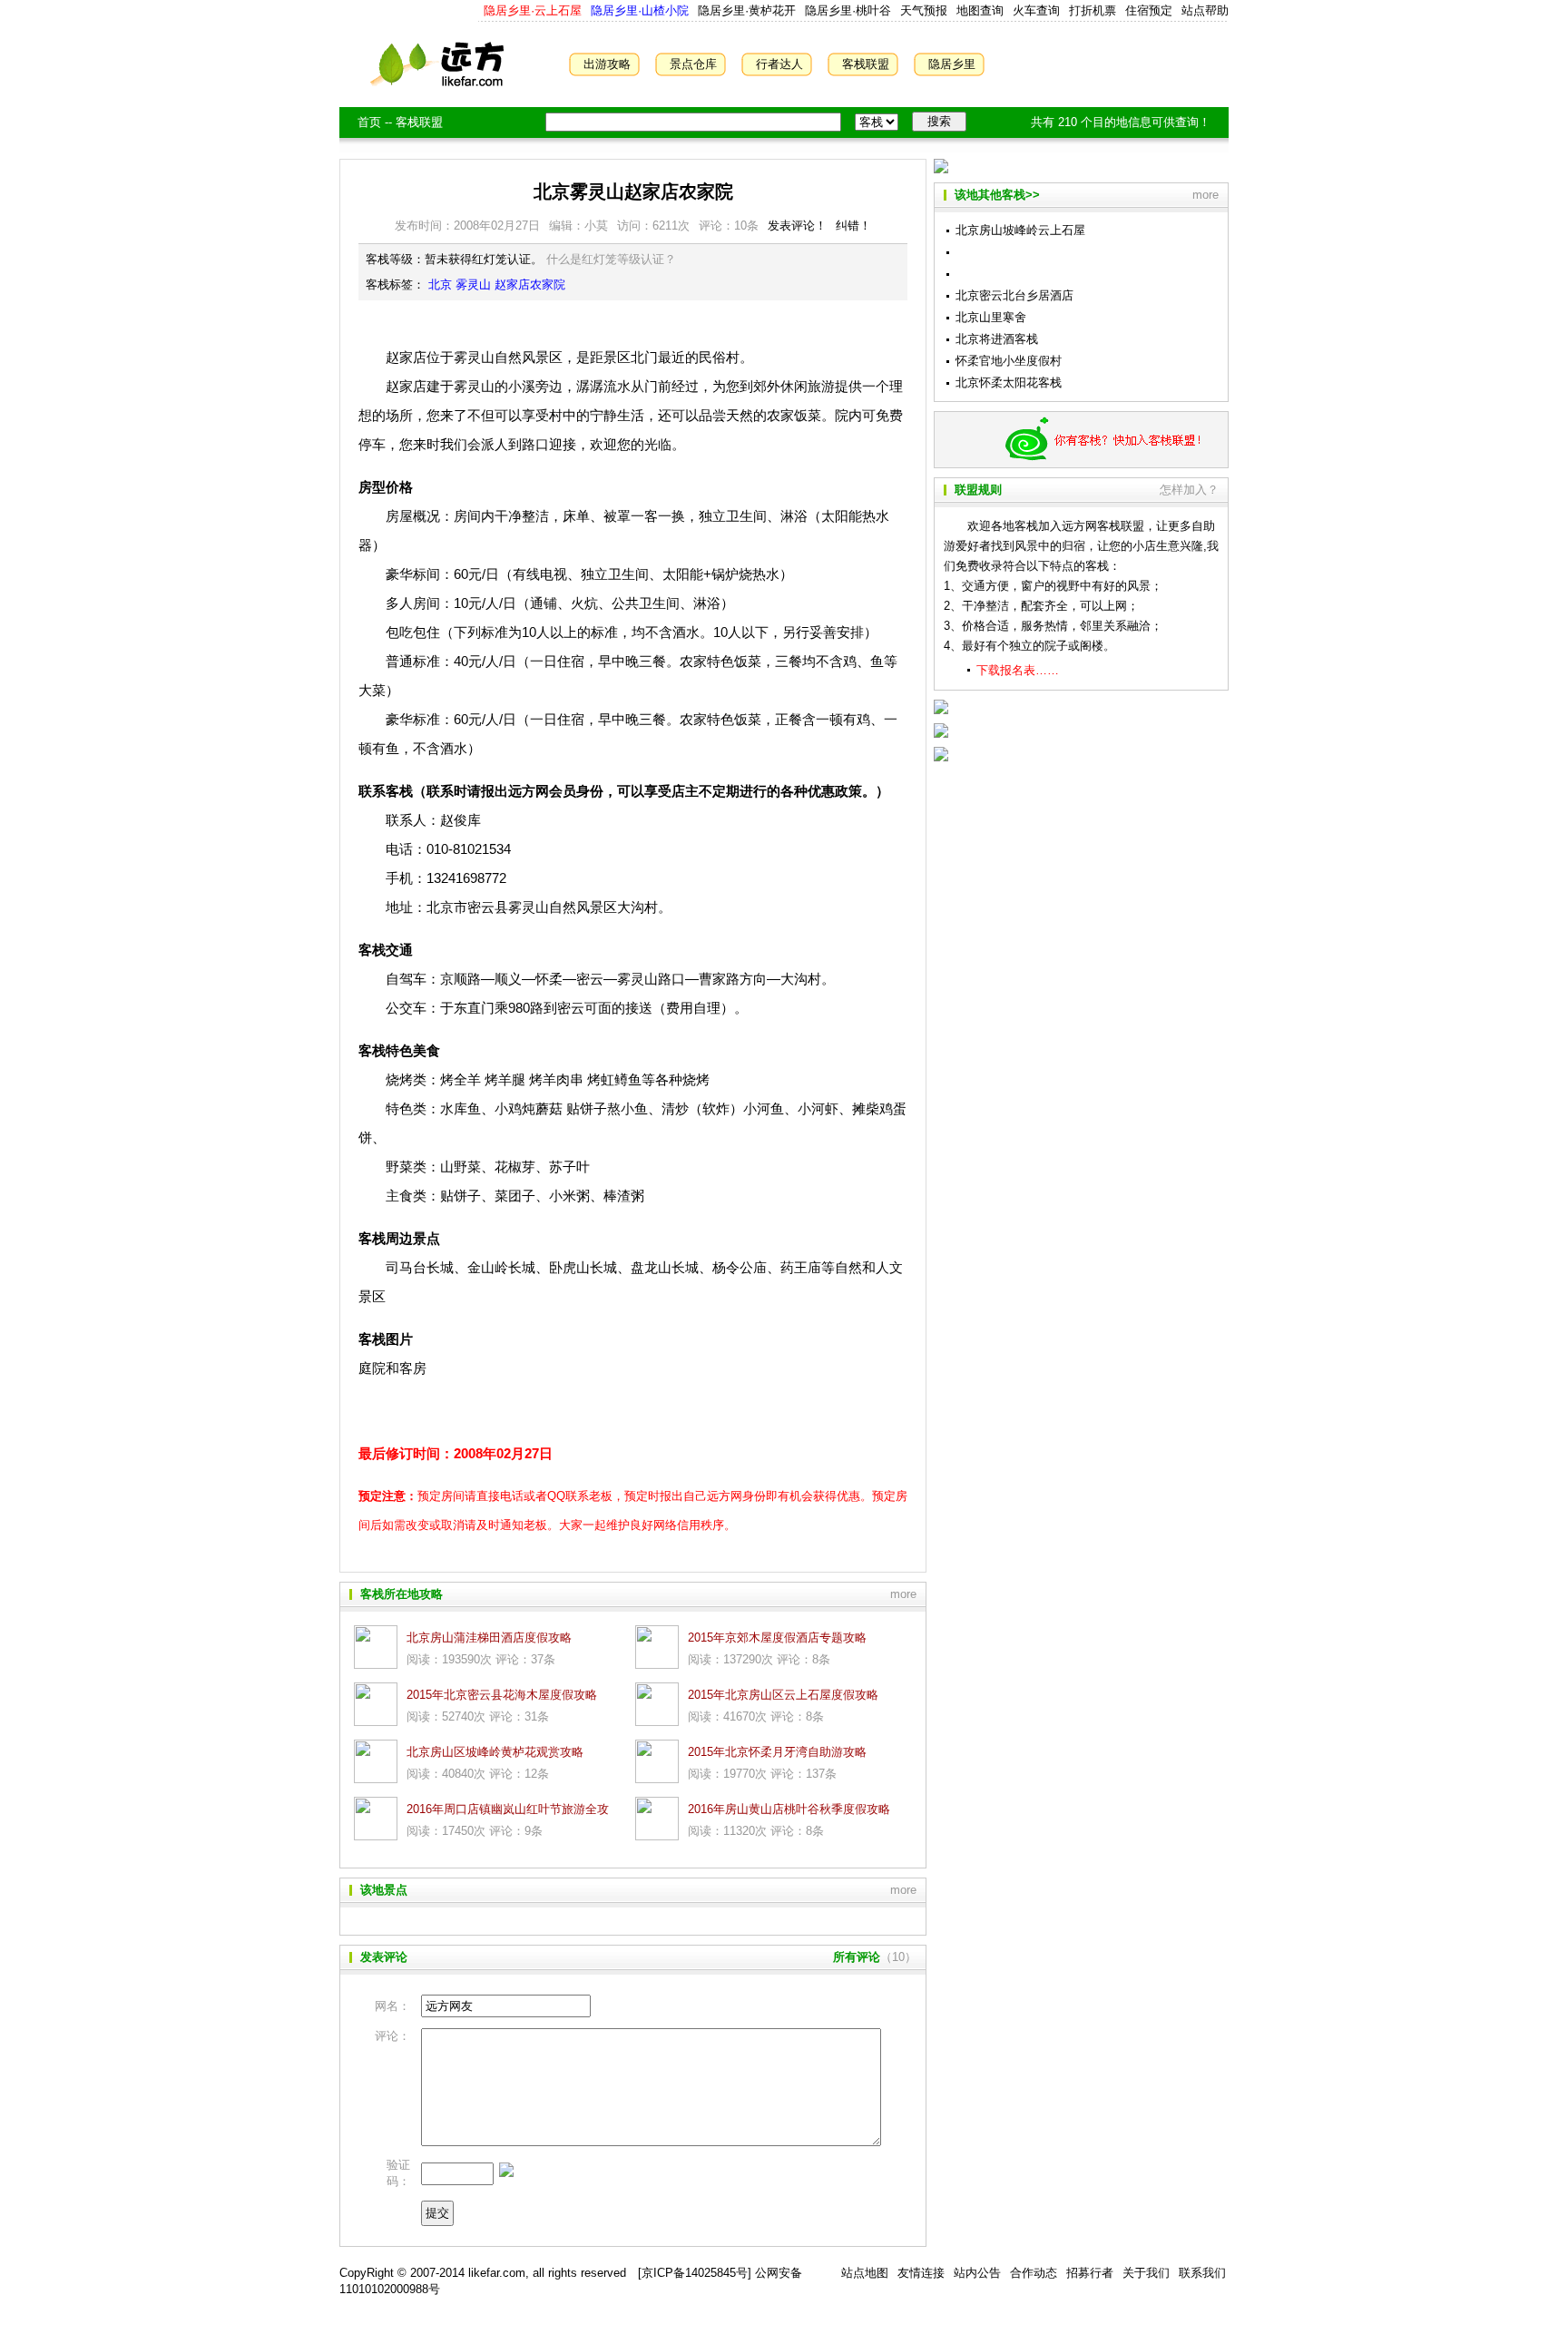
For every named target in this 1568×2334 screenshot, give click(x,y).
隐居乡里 (952, 64)
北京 (440, 284)
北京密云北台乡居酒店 (1014, 295)
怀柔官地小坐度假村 (1009, 361)
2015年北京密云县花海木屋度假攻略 (502, 1695)
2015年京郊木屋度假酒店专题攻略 (777, 1638)
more (903, 1594)
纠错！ (853, 226)
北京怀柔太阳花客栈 (1009, 382)
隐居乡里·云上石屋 (533, 10)
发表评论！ (797, 226)
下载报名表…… (1018, 670)
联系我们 (1202, 2273)
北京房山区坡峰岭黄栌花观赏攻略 (495, 1752)
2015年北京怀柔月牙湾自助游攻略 (777, 1752)
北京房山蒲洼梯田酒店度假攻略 (489, 1638)
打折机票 (1093, 10)
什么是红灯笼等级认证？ (611, 259)
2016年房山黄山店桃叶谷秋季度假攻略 (789, 1809)
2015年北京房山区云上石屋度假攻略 (783, 1695)
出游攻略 (607, 64)
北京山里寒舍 (991, 317)
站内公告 (977, 2273)
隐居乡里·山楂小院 (638, 10)
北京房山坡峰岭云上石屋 (1020, 230)
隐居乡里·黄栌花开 (745, 10)
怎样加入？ (1189, 490)
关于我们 (1146, 2273)
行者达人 (779, 64)
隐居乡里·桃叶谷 (846, 10)
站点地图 (865, 2273)
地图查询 (980, 10)
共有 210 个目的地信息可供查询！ (1121, 122)
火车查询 (1036, 10)
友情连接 (921, 2273)
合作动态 (1034, 2273)
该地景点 (384, 1890)
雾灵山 (473, 284)
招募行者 (1090, 2273)
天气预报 (924, 10)
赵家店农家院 (530, 284)
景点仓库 (693, 64)
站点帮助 (1205, 10)
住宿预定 (1149, 10)
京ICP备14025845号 (695, 2273)
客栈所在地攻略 (402, 1594)
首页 (369, 122)
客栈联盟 (866, 64)
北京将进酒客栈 (997, 339)
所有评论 (857, 1957)
